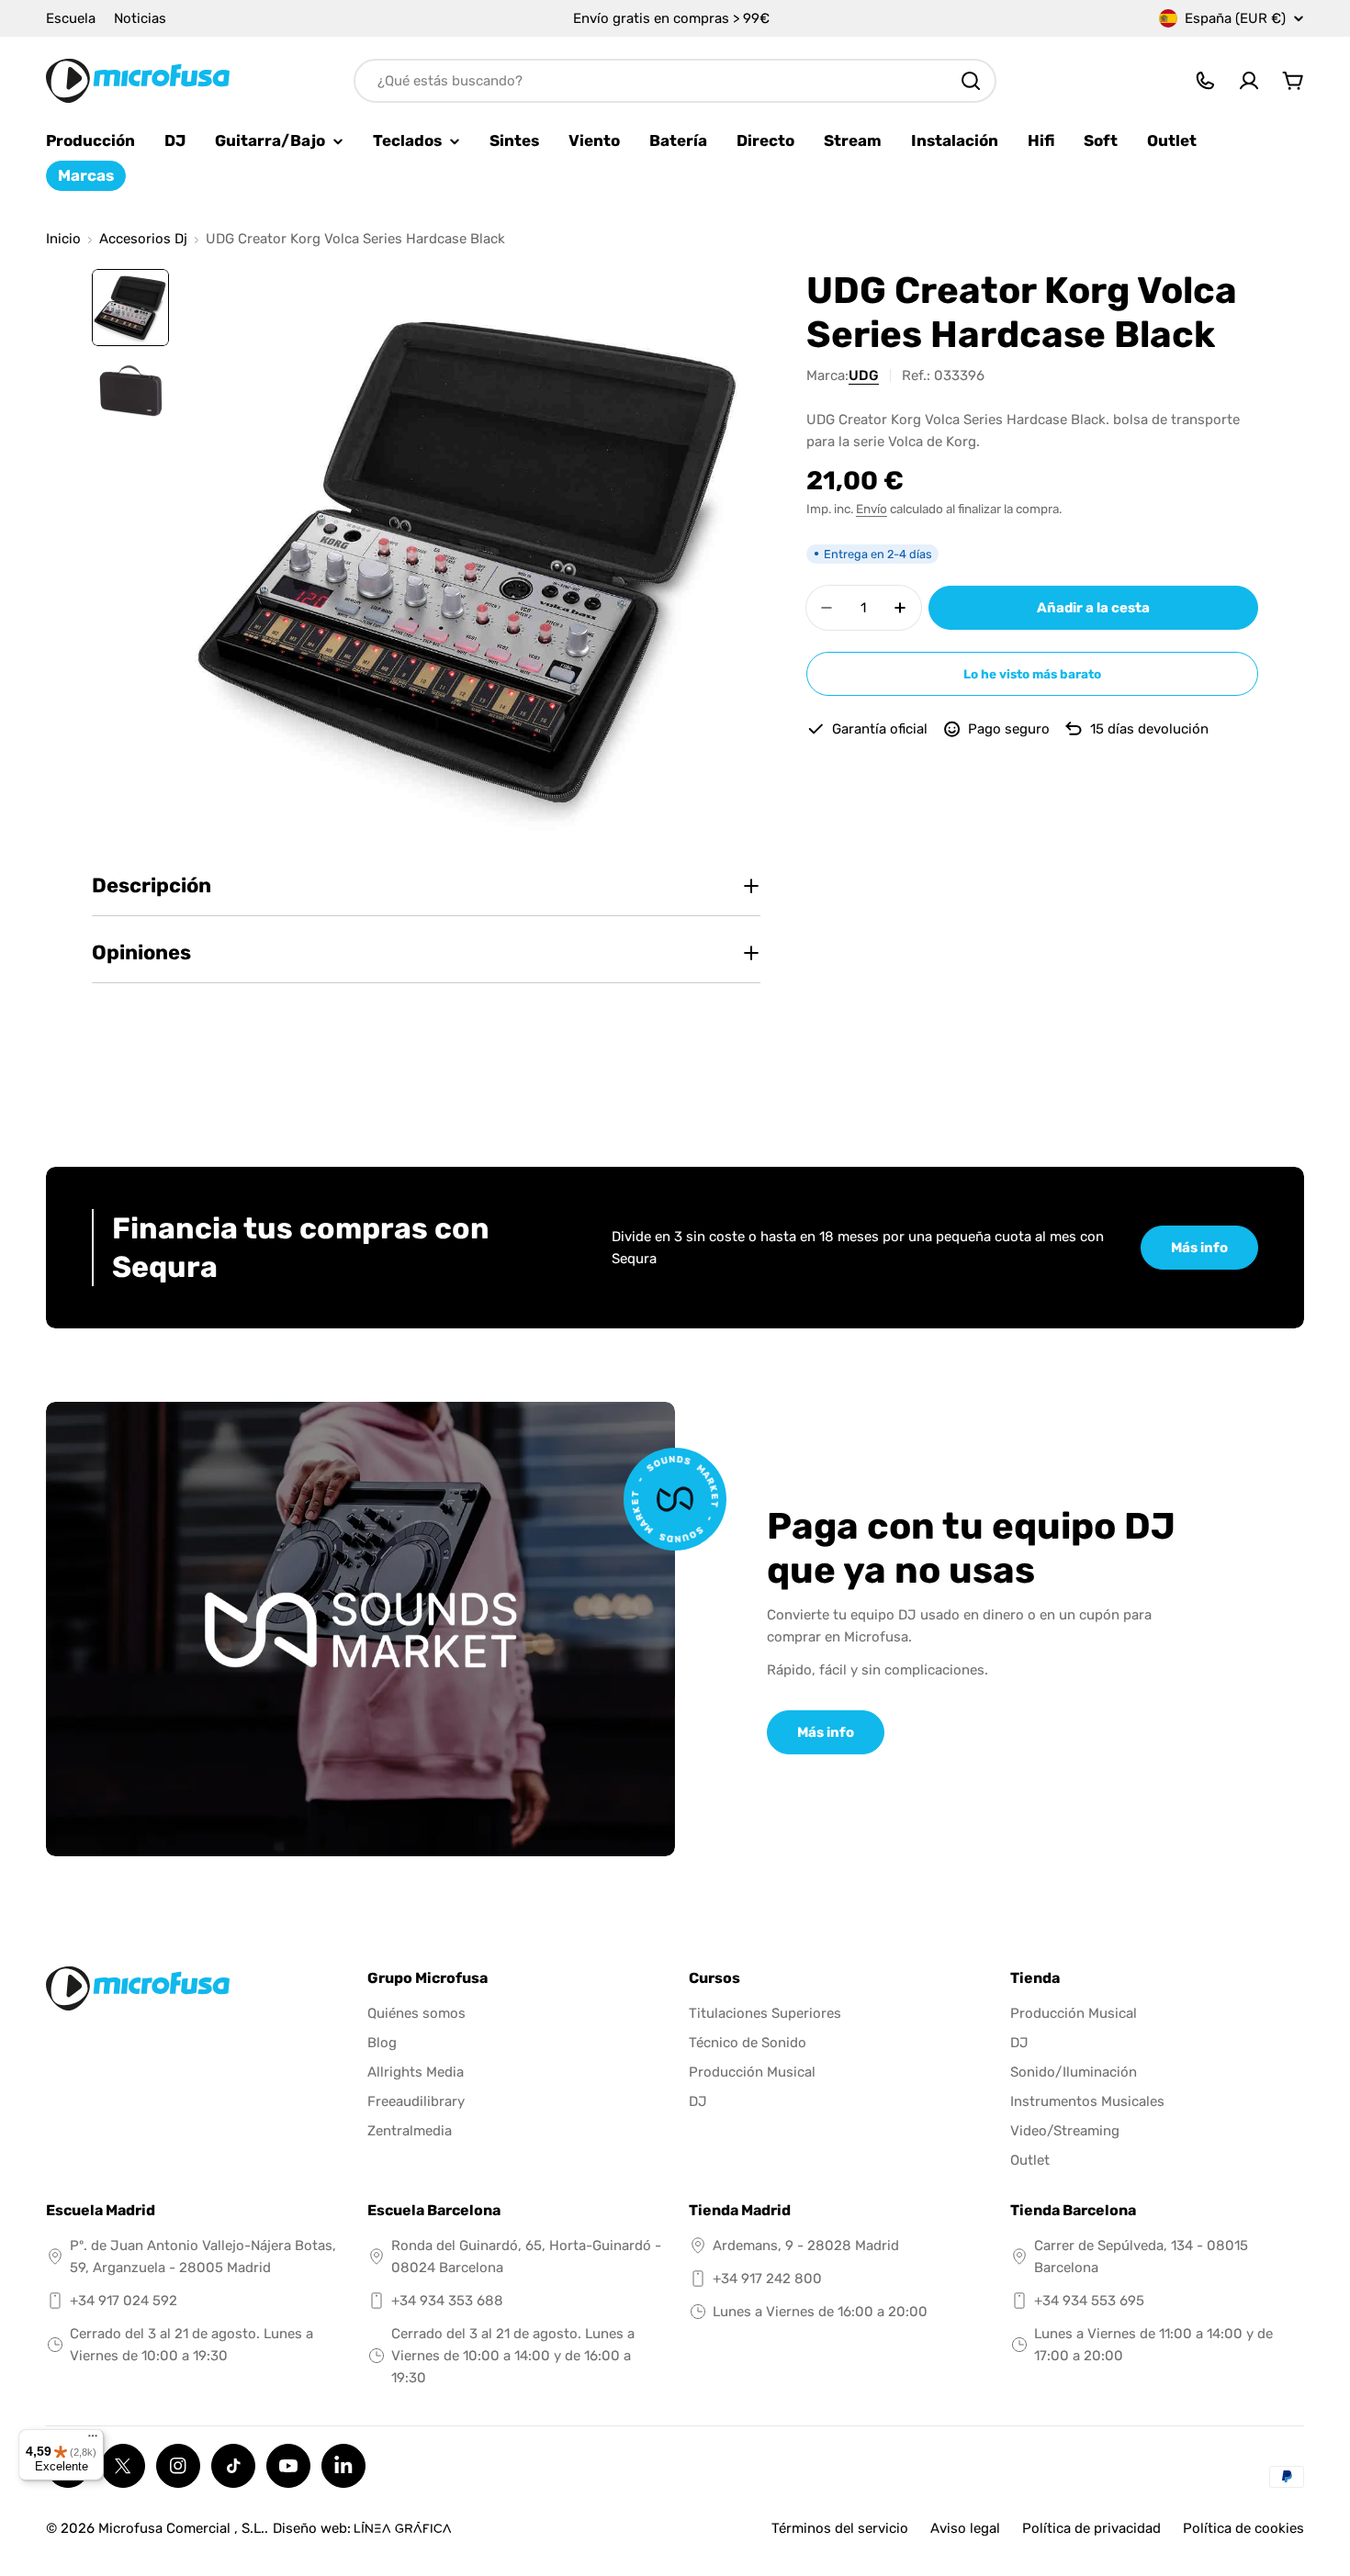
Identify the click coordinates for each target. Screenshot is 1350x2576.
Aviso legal (965, 2528)
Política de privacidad (1091, 2528)
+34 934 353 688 (447, 2301)
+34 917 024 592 (124, 2301)
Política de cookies (1243, 2528)
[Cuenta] (1249, 81)
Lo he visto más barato (1032, 674)
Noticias (140, 18)
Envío (872, 509)
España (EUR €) (1235, 18)
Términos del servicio (840, 2528)
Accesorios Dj (143, 239)
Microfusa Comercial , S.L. (181, 2528)
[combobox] (675, 81)
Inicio (63, 239)
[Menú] (93, 2440)
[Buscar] (971, 81)
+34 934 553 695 (1089, 2301)
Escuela (71, 18)
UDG (864, 375)
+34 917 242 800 (767, 2279)
